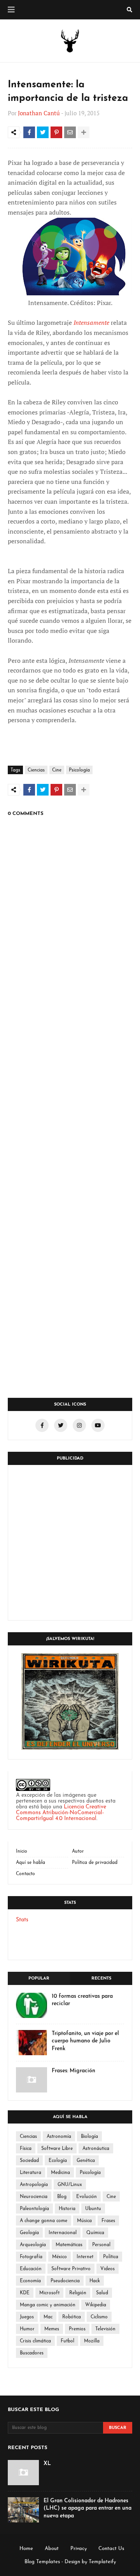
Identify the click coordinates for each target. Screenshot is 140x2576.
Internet (85, 2257)
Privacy (79, 2549)
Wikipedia (96, 2305)
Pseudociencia (65, 2281)
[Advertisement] (70, 1543)
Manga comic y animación (48, 2305)
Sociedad (29, 2161)
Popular (39, 1979)
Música (84, 2221)
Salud (102, 2293)
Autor (78, 1851)
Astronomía (59, 2137)
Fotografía (31, 2257)
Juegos (27, 2317)
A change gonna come (44, 2221)
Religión (78, 2293)
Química (95, 2233)
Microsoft (49, 2293)
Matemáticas (69, 2245)
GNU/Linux (70, 2185)
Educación (31, 2269)
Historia (67, 2209)
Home (26, 2549)
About (52, 2549)
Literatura (31, 2173)
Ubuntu (93, 2209)
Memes (52, 2329)
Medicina (60, 2173)
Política (111, 2257)
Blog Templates (42, 2562)
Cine (57, 770)
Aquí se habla (31, 1863)
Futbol (67, 2341)
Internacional (63, 2233)
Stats (22, 1920)
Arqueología (33, 2245)
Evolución (87, 2197)
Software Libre (57, 2149)
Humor (27, 2329)
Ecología (58, 2161)
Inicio (22, 1851)
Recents (101, 1979)
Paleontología (34, 2209)
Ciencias (36, 770)
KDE (25, 2293)
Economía (30, 2281)
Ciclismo (99, 2317)
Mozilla (92, 2341)
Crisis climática (35, 2341)
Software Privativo (71, 2269)
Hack (95, 2281)
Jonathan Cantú (39, 113)
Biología (89, 2137)
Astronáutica (96, 2149)
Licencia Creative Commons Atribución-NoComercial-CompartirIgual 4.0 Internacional (61, 1813)
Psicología (79, 770)
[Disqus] (70, 1083)
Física (26, 2149)
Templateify (102, 2562)
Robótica (72, 2317)
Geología (29, 2233)
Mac (48, 2317)
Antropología (34, 2185)
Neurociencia (34, 2197)
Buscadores (32, 2353)
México (59, 2257)
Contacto (25, 1874)
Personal (101, 2245)
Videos (108, 2269)
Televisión (105, 2329)
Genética (86, 2161)
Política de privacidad (95, 1863)
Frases (108, 2221)
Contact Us (111, 2549)
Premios (77, 2329)
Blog (62, 2197)
